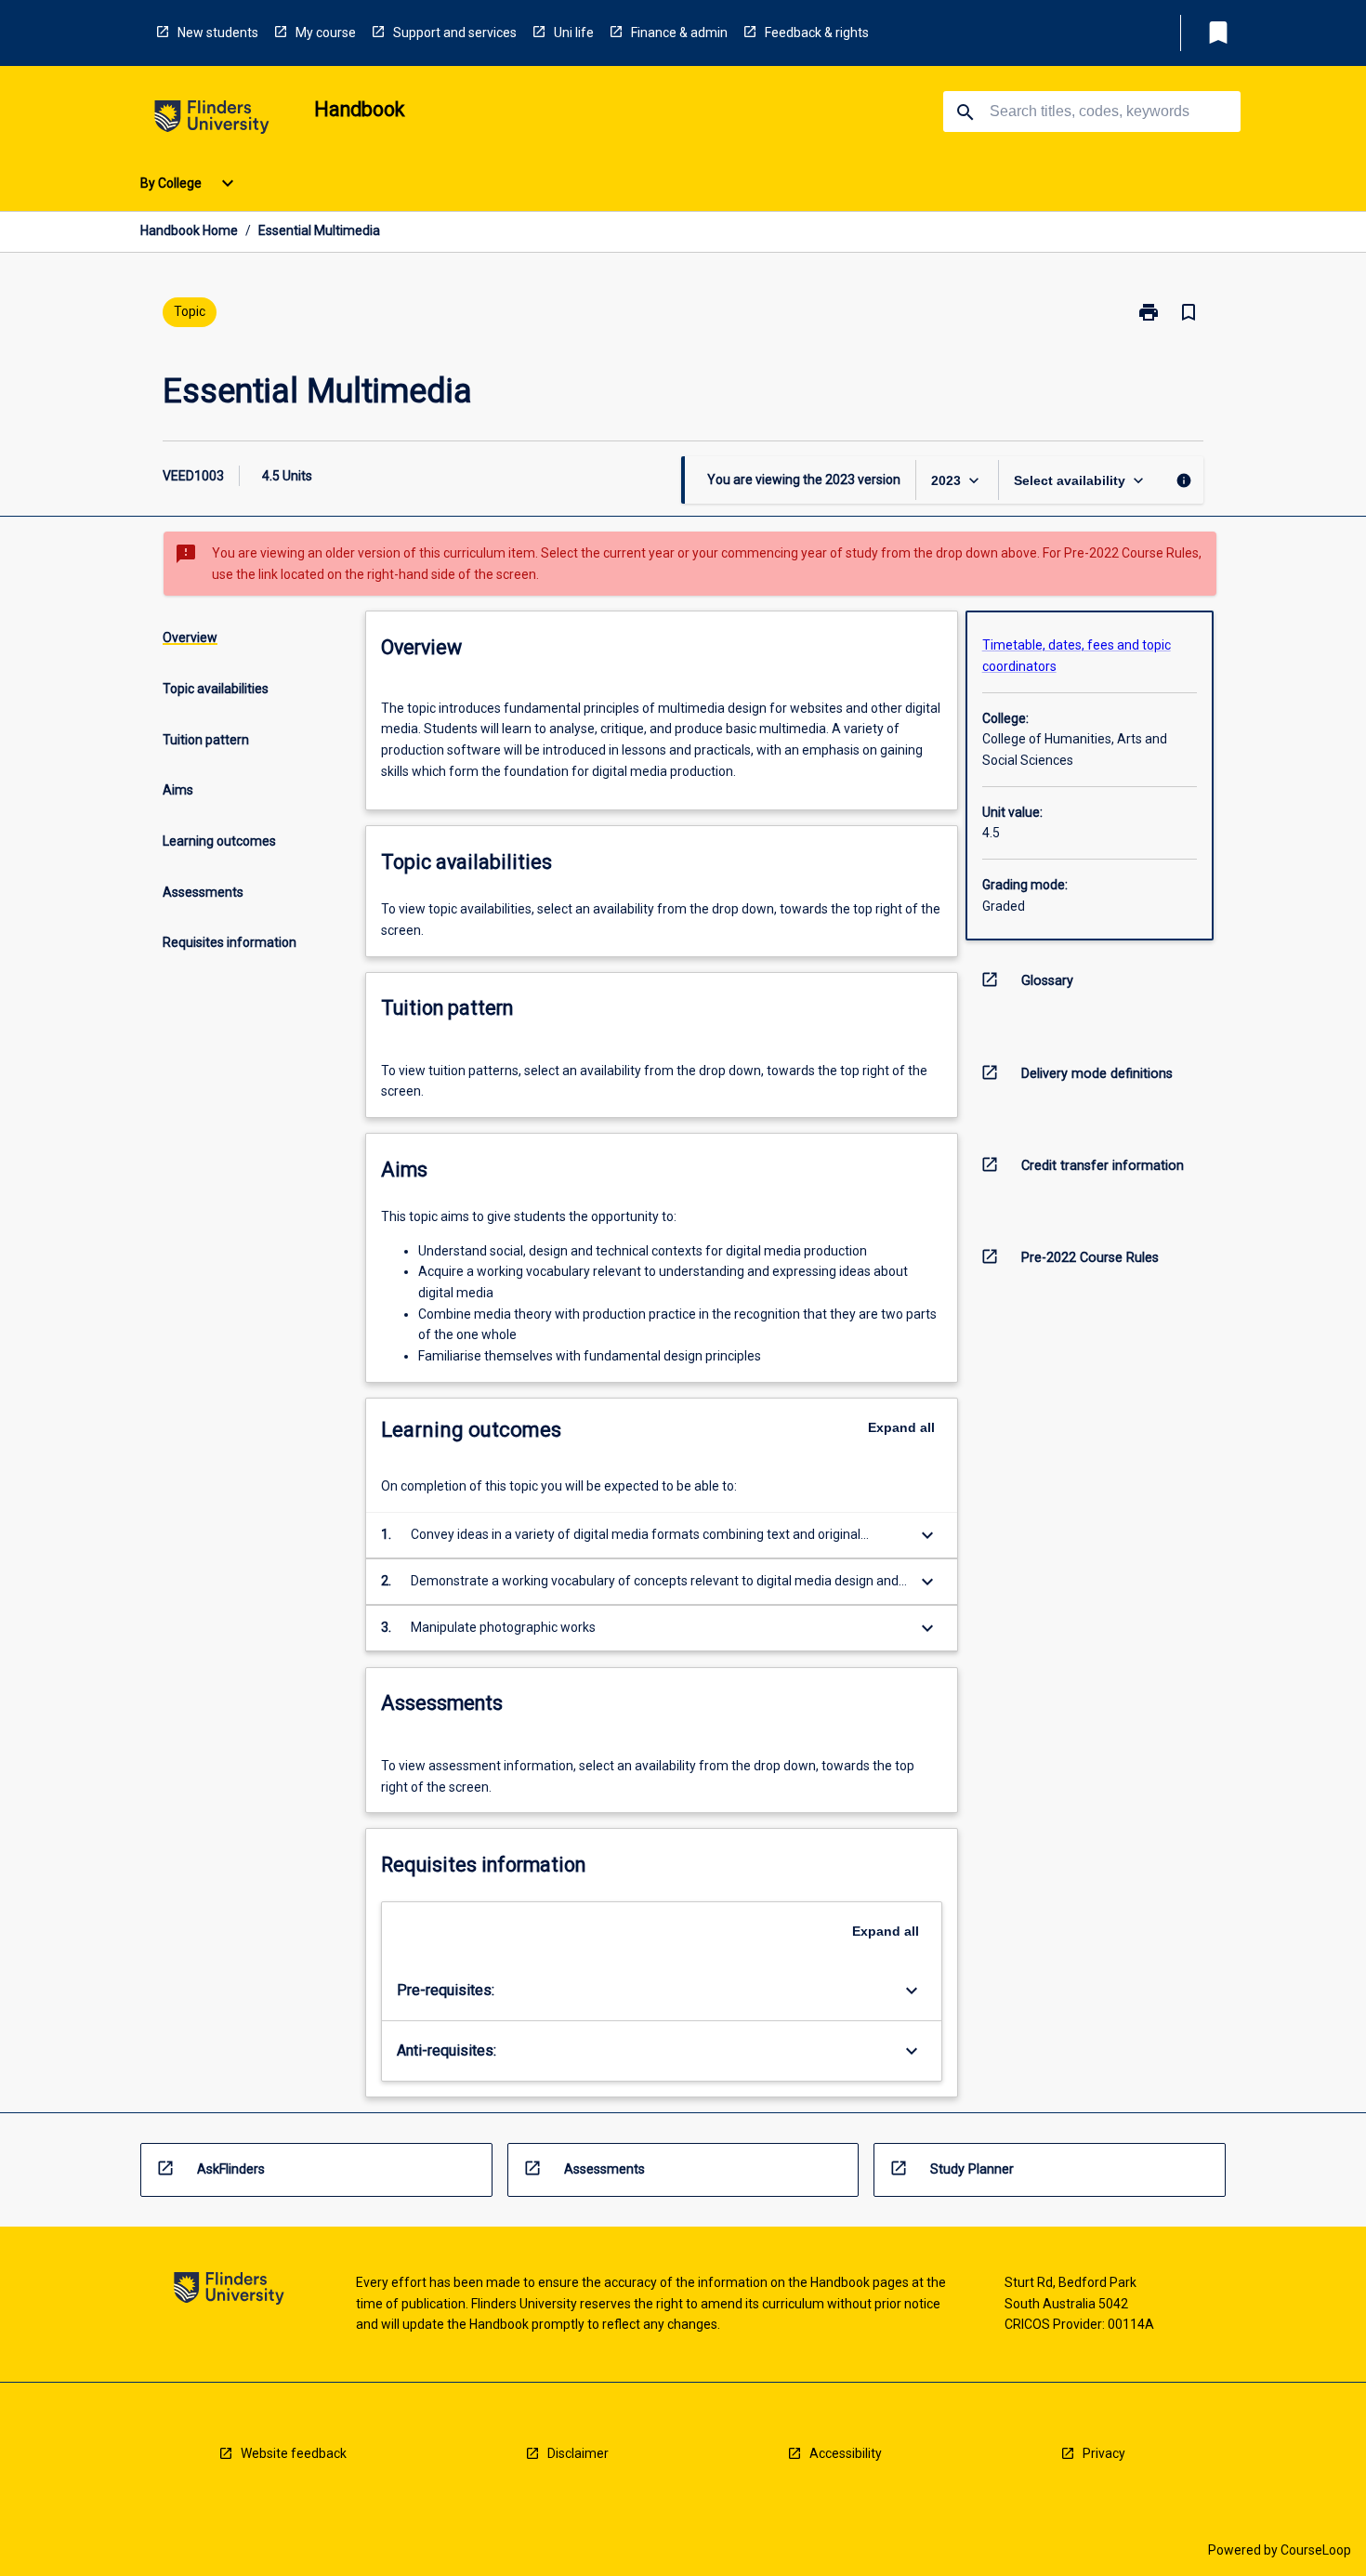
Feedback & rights (817, 33)
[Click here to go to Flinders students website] (212, 120)
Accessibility (846, 2453)
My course (326, 33)
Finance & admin (679, 33)
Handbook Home (189, 230)
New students (218, 33)
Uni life (574, 33)
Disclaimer (578, 2453)
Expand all (901, 1427)
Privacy (1104, 2453)
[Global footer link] (229, 2291)
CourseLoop (1316, 2550)
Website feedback (294, 2453)
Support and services (455, 33)
